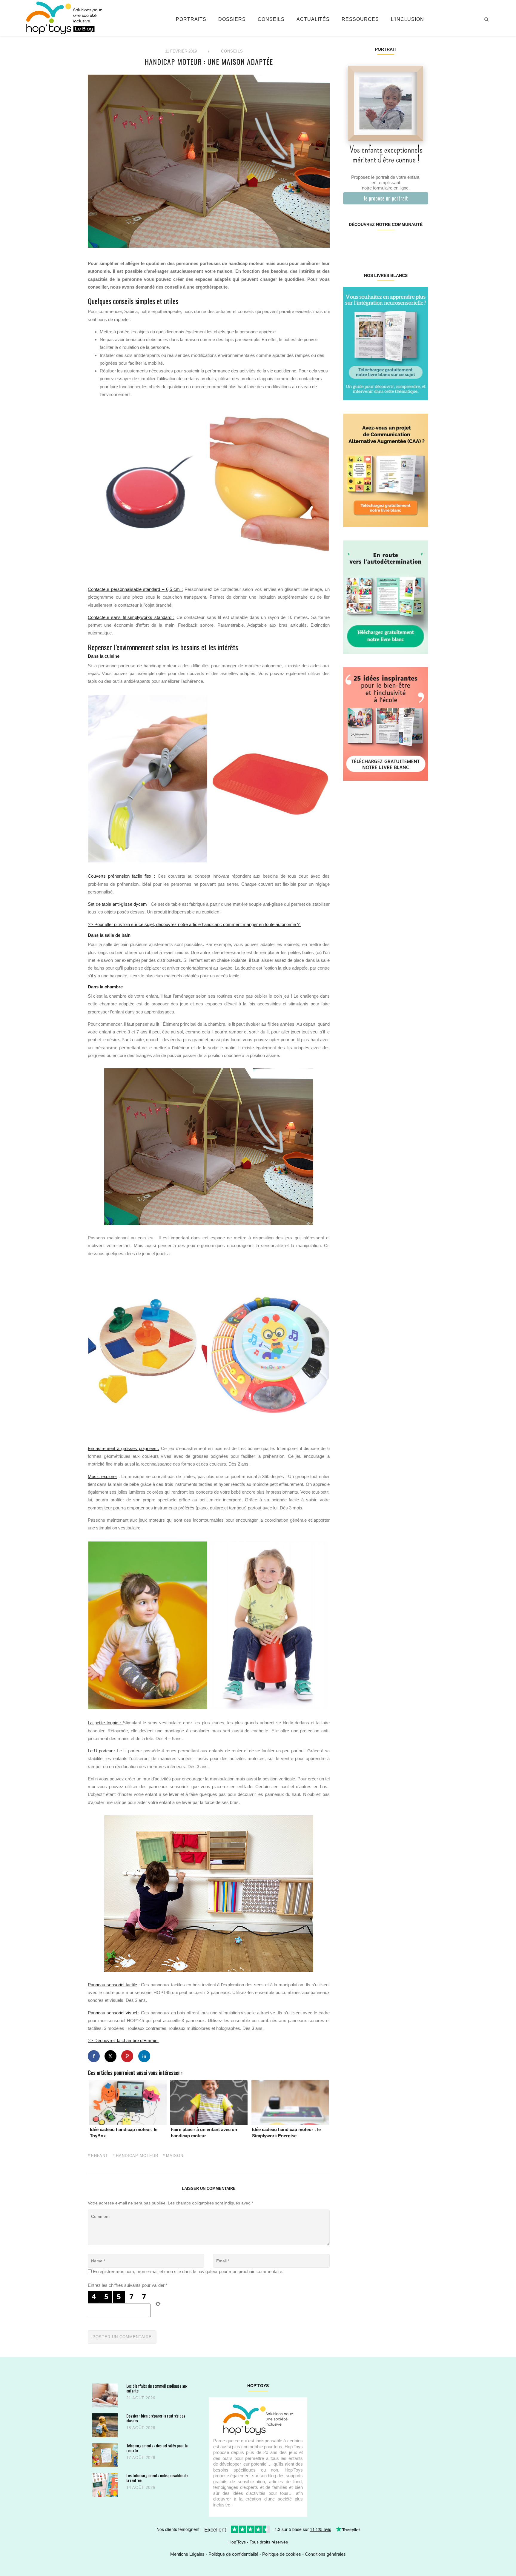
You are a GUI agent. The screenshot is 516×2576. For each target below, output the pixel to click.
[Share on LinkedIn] (144, 2056)
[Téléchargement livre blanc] (386, 343)
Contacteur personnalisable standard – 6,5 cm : (135, 589)
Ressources (360, 19)
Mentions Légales (187, 2554)
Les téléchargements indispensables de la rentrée (157, 2478)
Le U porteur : (102, 1751)
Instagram (364, 244)
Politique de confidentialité (233, 2554)
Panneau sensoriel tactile (112, 1985)
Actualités (313, 19)
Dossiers (232, 19)
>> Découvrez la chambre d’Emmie (123, 2040)
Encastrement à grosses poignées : (123, 1448)
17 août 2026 (141, 2458)
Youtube (407, 244)
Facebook (350, 244)
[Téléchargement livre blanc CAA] (386, 470)
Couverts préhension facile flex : (121, 876)
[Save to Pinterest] (127, 2056)
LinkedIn (393, 244)
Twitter (421, 244)
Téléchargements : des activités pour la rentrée (157, 2448)
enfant (100, 2156)
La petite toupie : (105, 1723)
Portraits (191, 19)
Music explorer (102, 1476)
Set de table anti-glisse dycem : (119, 904)
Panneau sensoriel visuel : (114, 2013)
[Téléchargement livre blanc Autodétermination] (386, 597)
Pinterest (378, 244)
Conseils (271, 19)
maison (175, 2156)
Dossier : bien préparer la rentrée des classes (156, 2418)
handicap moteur (137, 2156)
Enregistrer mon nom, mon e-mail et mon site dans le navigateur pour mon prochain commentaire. (188, 2271)
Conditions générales (325, 2554)
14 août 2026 (141, 2488)
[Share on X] (110, 2056)
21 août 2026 (141, 2398)
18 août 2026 (141, 2428)
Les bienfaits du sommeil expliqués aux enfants (157, 2388)
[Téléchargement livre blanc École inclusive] (386, 724)
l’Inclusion (407, 19)
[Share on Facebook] (94, 2056)
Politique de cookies (282, 2554)
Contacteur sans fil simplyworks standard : (131, 617)
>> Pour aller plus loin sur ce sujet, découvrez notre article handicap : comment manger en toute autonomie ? (194, 924)
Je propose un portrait (386, 198)
